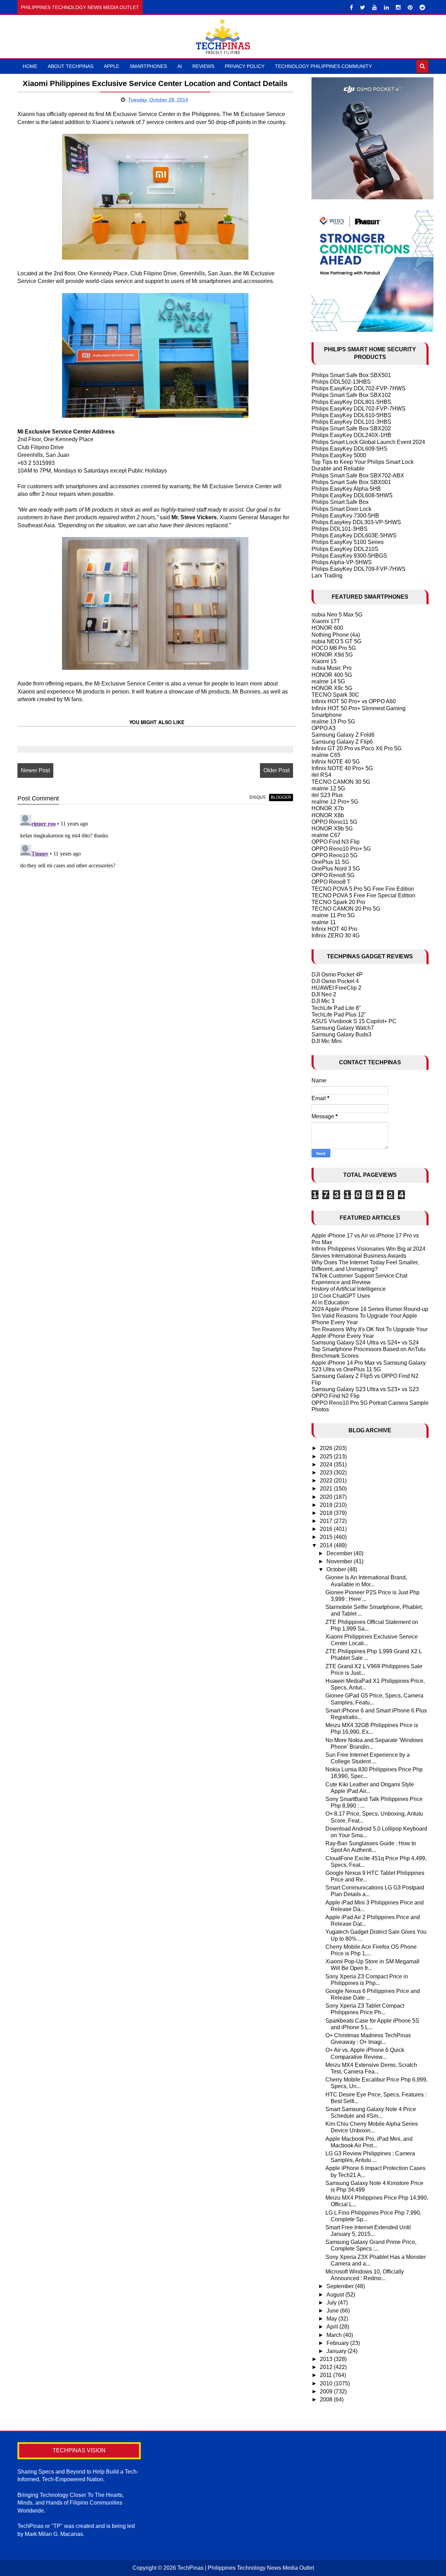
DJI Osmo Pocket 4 (335, 981)
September (341, 2286)
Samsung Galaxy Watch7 (343, 1028)
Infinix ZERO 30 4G (336, 936)
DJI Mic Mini (327, 1041)
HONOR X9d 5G (332, 655)
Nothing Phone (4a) (336, 635)
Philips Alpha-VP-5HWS (342, 562)
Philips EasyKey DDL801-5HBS (351, 402)
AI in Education (330, 1302)
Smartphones (148, 66)
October (337, 1569)
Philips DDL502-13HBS (341, 382)
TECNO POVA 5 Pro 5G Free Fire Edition (363, 889)
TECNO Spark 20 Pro (338, 902)
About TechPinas (71, 66)
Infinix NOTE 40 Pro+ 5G (342, 768)
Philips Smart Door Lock (341, 509)
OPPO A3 (324, 728)
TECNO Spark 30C (335, 695)
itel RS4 (321, 775)
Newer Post (35, 770)
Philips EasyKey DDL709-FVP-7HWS (359, 569)
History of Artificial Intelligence (349, 1289)
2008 (327, 2399)
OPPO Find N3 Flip (336, 842)
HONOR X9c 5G (332, 688)
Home (30, 66)
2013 (327, 2359)
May (332, 2319)
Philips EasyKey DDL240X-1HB (351, 435)
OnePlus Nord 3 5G (336, 869)
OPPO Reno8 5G (333, 875)
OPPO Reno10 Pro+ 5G (341, 849)
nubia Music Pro (332, 668)
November (340, 1561)
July (332, 2303)
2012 (327, 2367)
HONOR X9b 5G (332, 829)
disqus (257, 797)
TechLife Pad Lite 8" (336, 1008)
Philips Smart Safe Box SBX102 (351, 395)
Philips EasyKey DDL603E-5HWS (354, 535)
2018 (327, 1513)
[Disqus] (155, 899)
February (338, 2343)
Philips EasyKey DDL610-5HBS (351, 415)
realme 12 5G (328, 788)
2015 (327, 1537)
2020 (327, 1497)
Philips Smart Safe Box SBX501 (351, 375)
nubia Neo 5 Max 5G (337, 615)
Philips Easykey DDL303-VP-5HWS (356, 522)
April (333, 2327)
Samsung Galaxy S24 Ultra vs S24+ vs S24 (365, 1343)
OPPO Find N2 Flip (336, 1396)
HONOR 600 (327, 628)
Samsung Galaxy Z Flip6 (342, 742)
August (336, 2295)
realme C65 (326, 755)
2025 (327, 1456)
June (333, 2311)
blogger (281, 797)
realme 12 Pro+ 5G (335, 802)
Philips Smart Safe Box (340, 502)
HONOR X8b (328, 815)
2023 (327, 1473)
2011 (326, 2375)
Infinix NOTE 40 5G (336, 762)
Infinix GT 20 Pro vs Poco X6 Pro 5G (356, 748)
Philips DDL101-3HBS (340, 529)
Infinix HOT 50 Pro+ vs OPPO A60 (354, 701)
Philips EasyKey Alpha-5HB (346, 489)
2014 (327, 1545)
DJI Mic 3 (323, 1001)
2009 (327, 2391)
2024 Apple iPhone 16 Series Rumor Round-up (370, 1309)
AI (180, 66)
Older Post (276, 770)
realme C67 (326, 835)
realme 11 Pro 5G (333, 915)
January (337, 2351)
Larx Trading (327, 576)
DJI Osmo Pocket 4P (337, 975)
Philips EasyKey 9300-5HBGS (349, 556)
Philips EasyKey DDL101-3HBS (351, 422)
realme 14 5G (328, 681)
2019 (327, 1505)
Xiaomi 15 (324, 661)
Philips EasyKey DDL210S (345, 549)
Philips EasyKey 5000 (339, 455)
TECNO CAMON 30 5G (341, 782)
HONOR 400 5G (332, 675)
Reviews (203, 66)
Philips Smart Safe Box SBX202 (351, 428)
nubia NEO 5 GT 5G (336, 641)
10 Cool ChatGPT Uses (341, 1296)
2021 (327, 1489)
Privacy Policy (245, 66)
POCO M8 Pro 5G (334, 648)
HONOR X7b (328, 808)
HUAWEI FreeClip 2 (336, 988)
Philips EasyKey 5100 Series (348, 542)
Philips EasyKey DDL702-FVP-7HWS (359, 388)
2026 (327, 1448)
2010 (327, 2383)
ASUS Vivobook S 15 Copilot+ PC (354, 1021)
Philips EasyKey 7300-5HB (345, 516)
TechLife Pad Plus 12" (339, 1015)
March (335, 2335)
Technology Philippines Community (323, 66)
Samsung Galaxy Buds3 (341, 1034)
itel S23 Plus (327, 795)
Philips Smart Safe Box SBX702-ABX (358, 476)
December (340, 1553)
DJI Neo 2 (324, 994)
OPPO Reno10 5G (334, 855)
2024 (327, 1465)
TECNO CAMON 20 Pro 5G (346, 909)
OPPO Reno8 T (331, 882)
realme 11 (324, 922)
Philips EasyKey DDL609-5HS (349, 449)
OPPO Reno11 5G (334, 822)
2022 (327, 1481)
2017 (327, 1521)
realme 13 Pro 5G (333, 722)
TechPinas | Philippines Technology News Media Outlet (246, 2568)
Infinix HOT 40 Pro (334, 929)
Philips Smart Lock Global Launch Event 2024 (368, 442)
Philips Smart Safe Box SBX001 (351, 482)
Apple (111, 66)
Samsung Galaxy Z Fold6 (343, 735)
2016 (327, 1529)
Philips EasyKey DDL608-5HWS (352, 495)
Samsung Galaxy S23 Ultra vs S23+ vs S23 (365, 1389)
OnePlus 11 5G (330, 862)
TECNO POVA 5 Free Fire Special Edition (363, 895)
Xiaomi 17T (326, 621)
